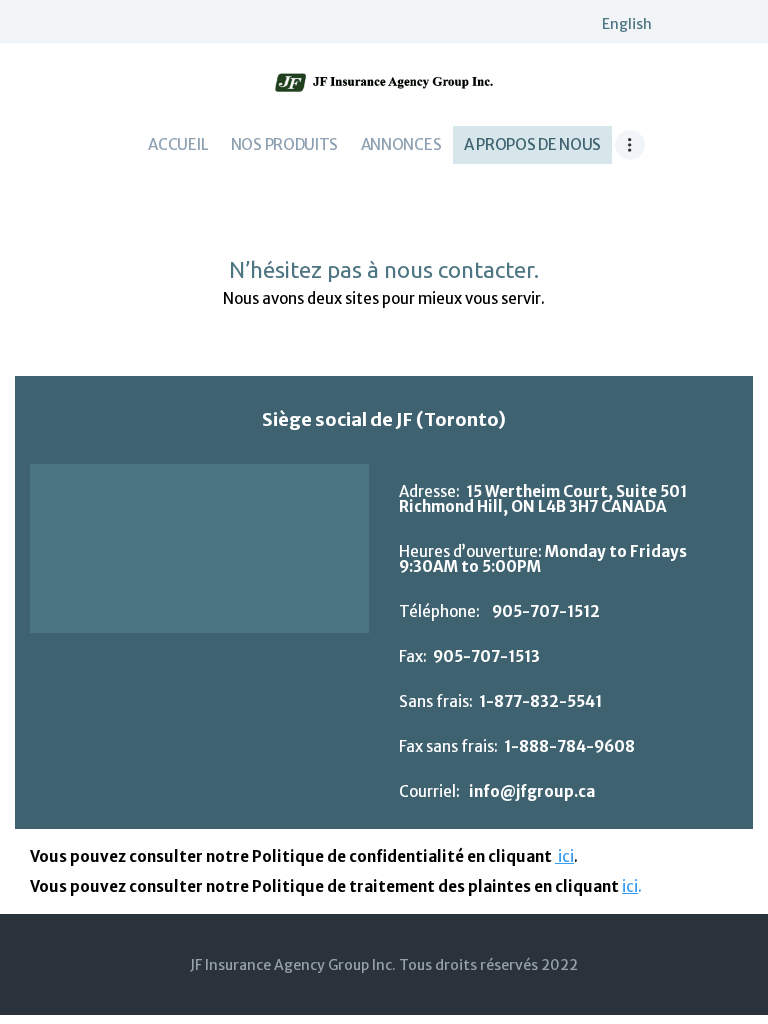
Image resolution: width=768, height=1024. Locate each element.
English (627, 24)
